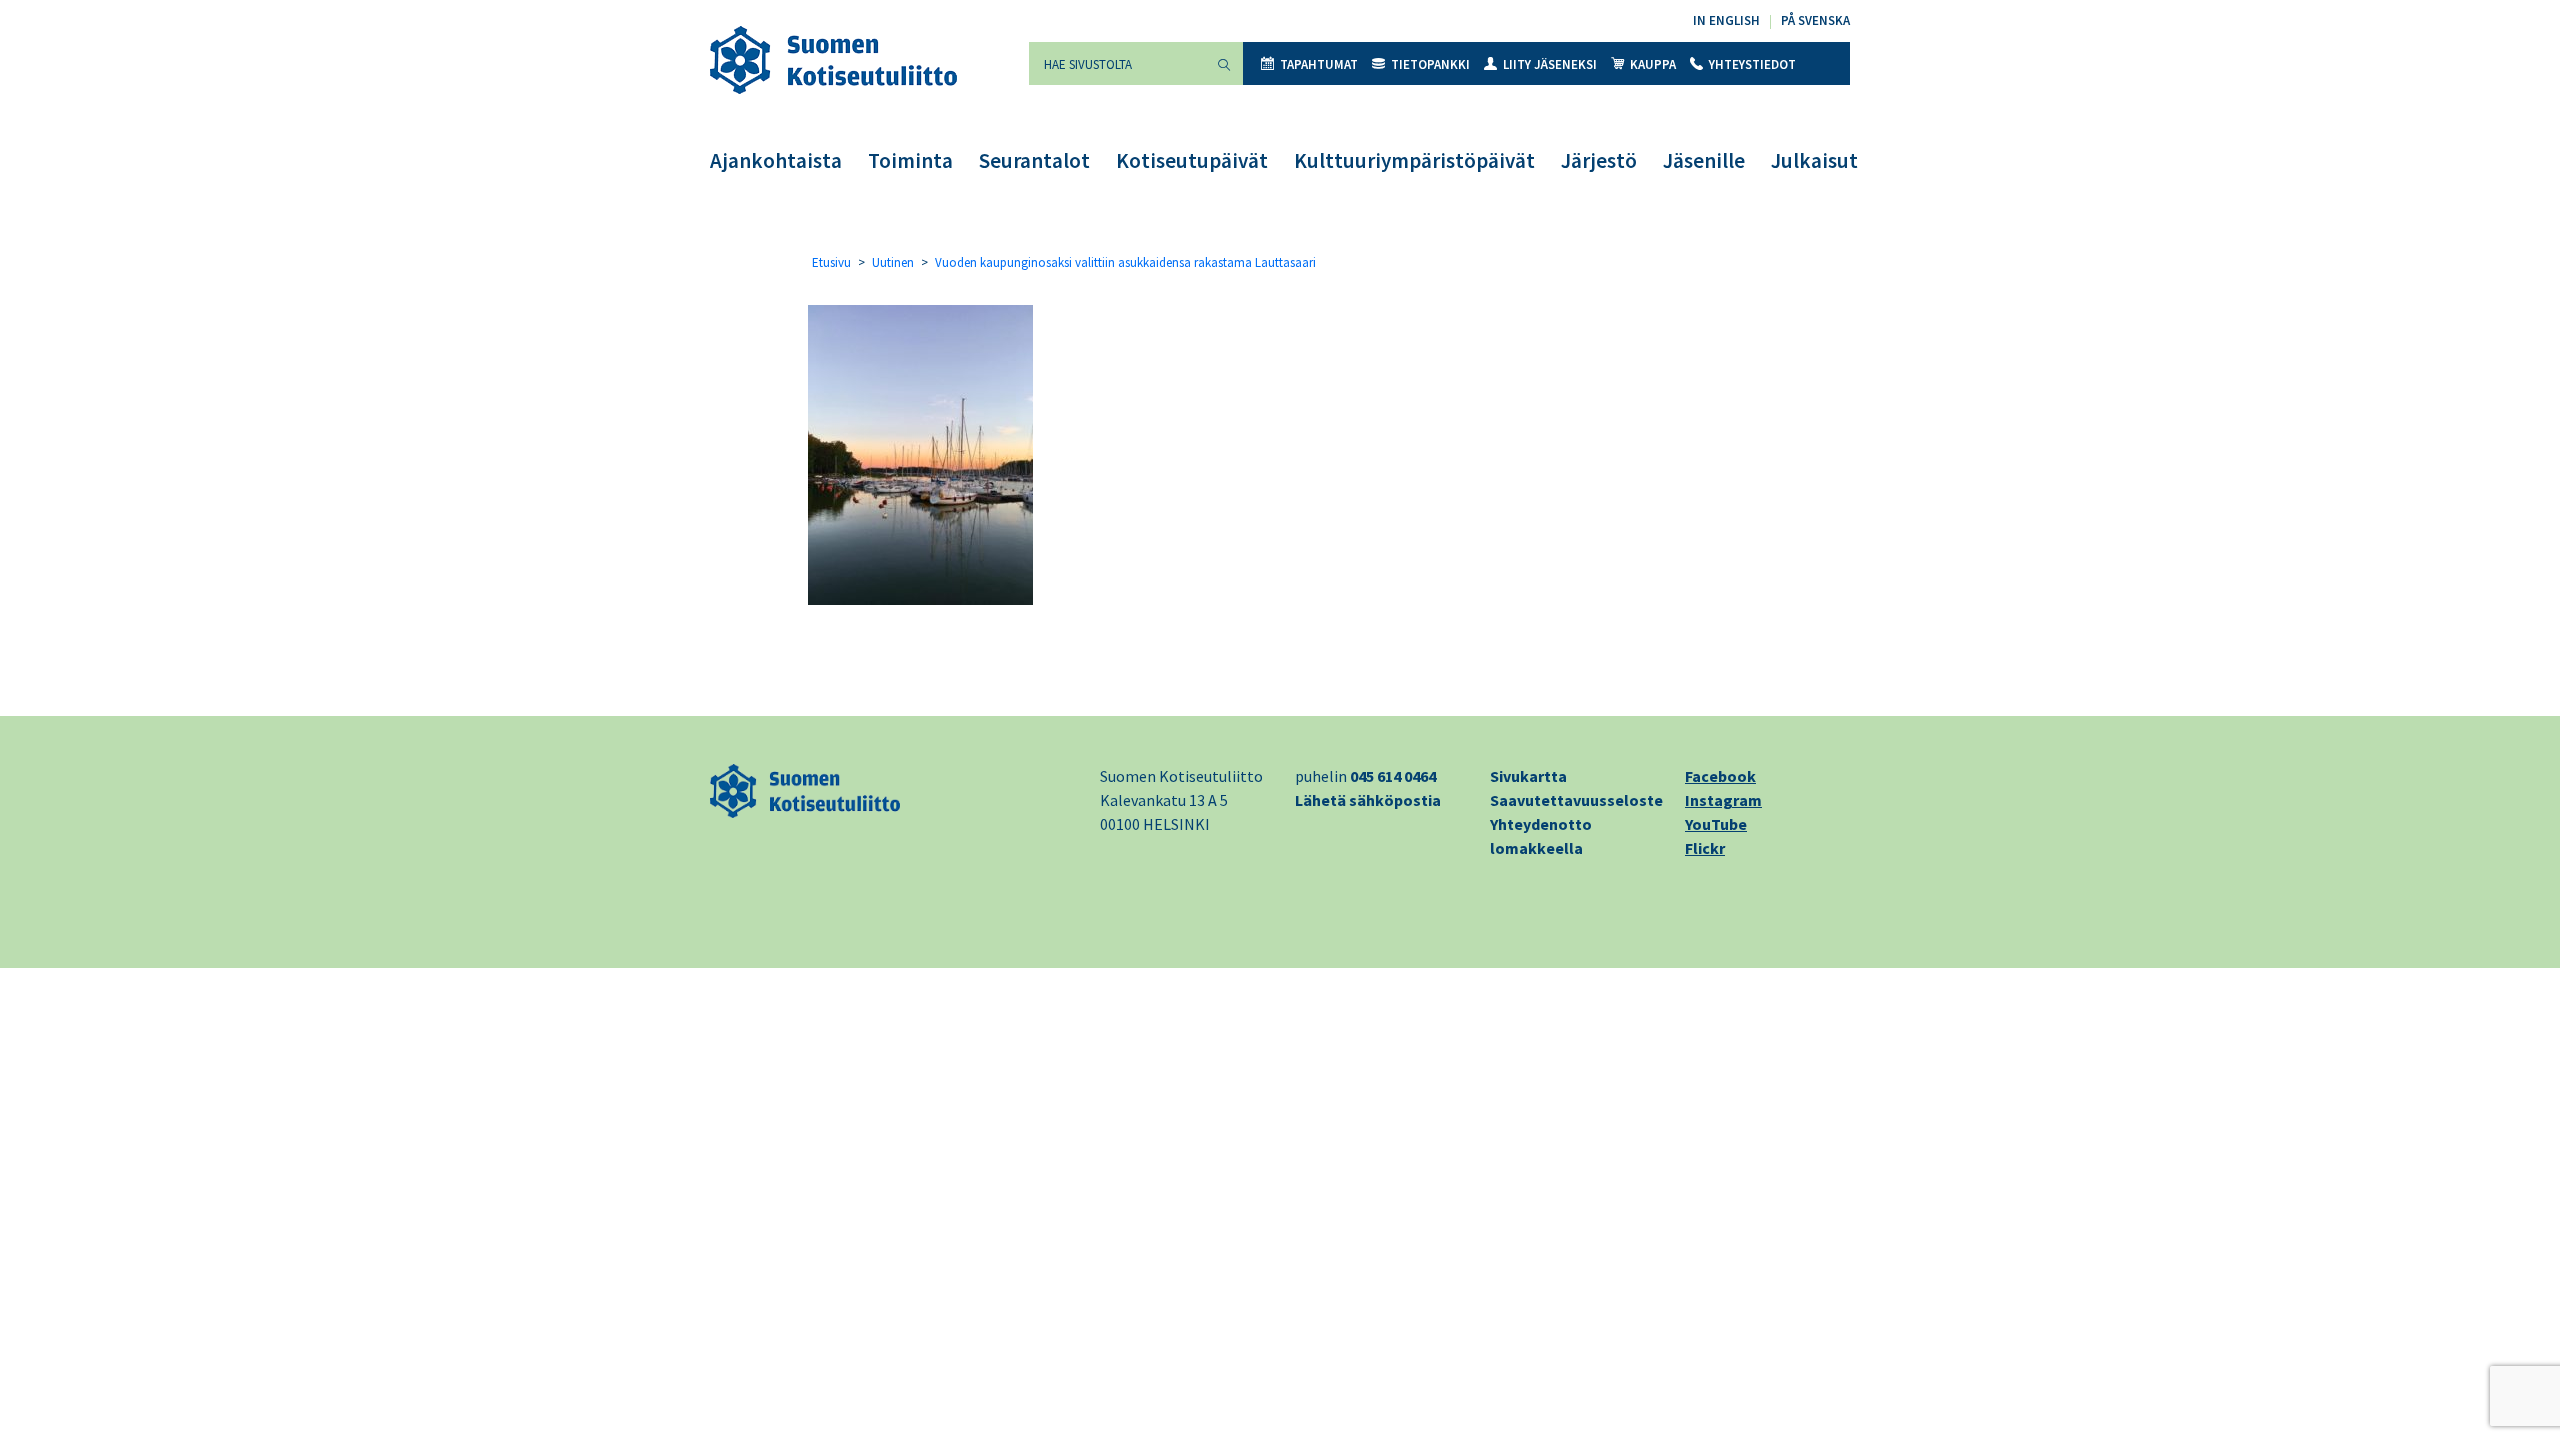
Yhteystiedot (1752, 64)
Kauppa (1653, 64)
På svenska (1815, 20)
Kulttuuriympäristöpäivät (1414, 160)
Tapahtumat (1319, 64)
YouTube (1716, 824)
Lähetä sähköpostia (1368, 800)
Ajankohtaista (776, 160)
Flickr (1705, 848)
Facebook (1720, 776)
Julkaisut (1814, 160)
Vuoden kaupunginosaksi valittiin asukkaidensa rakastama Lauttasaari (1125, 262)
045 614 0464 (1393, 776)
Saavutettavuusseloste (1576, 800)
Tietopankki (1430, 64)
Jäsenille (1704, 160)
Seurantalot (1034, 160)
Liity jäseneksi (1550, 64)
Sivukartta (1528, 776)
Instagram (1723, 800)
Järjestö (1599, 160)
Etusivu (831, 262)
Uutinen (893, 262)
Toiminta (910, 160)
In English (1726, 20)
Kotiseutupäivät (1192, 160)
